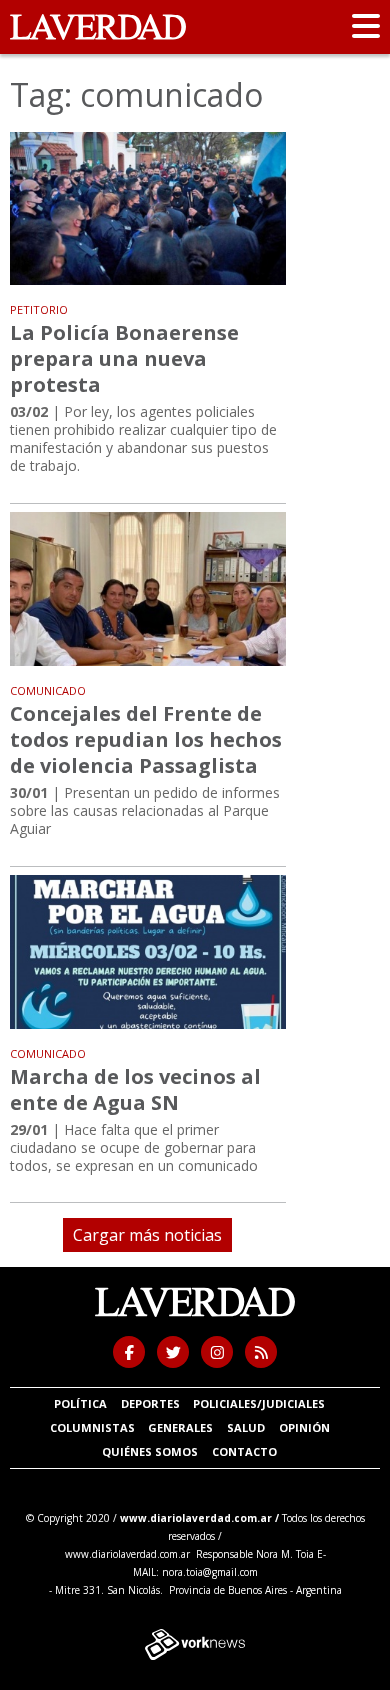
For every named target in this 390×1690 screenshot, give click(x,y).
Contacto (244, 1451)
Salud (246, 1427)
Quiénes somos (150, 1451)
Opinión (304, 1427)
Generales (180, 1427)
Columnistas (92, 1427)
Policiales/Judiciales (259, 1403)
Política (80, 1403)
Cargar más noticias (147, 1235)
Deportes (150, 1403)
